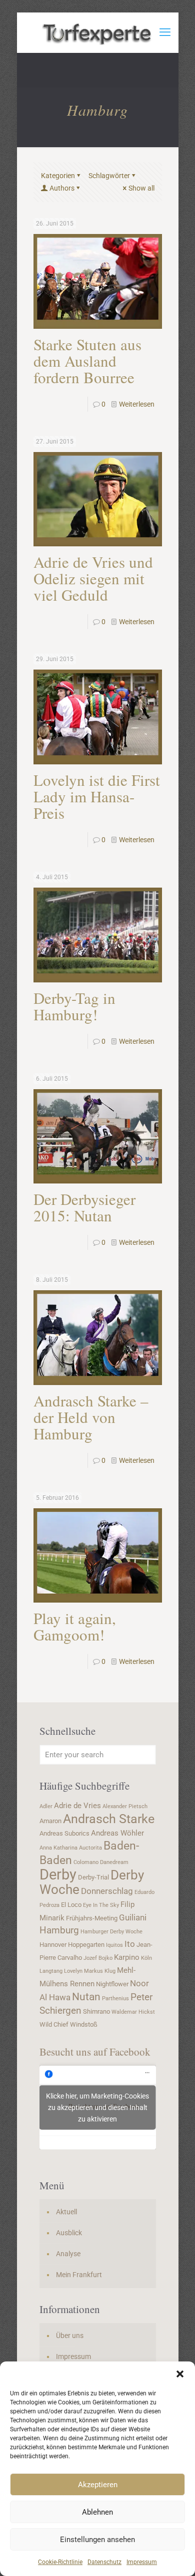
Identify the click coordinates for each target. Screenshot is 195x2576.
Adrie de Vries (77, 1806)
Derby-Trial (93, 1877)
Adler (46, 1806)
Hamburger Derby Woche (111, 1932)
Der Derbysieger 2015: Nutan (84, 1207)
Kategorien (58, 176)
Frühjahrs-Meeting (92, 1918)
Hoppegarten (86, 1945)
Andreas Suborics (64, 1833)
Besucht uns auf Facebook (95, 2052)
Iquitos (114, 1945)
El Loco (71, 1905)
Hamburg (59, 1930)
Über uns (70, 2336)
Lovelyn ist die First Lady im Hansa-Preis (97, 796)
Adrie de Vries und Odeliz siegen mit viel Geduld (93, 578)
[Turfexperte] (98, 32)
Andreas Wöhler (117, 1833)
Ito (130, 1944)
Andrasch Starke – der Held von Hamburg (91, 1417)
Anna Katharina (58, 1848)
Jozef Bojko (98, 1958)
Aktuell (66, 2212)
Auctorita (90, 1848)
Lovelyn (73, 1971)
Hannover (53, 1945)
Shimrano (96, 2011)
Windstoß (84, 2024)
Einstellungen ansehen (97, 2540)
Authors (62, 188)
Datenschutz (104, 2562)
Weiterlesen (137, 404)
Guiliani (133, 1917)
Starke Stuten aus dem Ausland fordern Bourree (87, 361)
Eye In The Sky (101, 1905)
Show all (141, 188)
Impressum (142, 2562)
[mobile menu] (165, 32)
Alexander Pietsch (125, 1806)
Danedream (114, 1862)
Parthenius (115, 1998)
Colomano (86, 1862)
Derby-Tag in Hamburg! (74, 1006)
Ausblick (69, 2233)
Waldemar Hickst (133, 2012)
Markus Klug (100, 1971)
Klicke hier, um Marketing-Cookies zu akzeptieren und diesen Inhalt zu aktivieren (97, 2108)
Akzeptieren (98, 2485)
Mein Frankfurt (79, 2275)
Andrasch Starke (109, 1819)
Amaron (50, 1821)
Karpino (127, 1957)
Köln (146, 1958)
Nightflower (112, 1984)
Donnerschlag (107, 1891)
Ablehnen (97, 2512)
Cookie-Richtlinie (60, 2562)
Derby (58, 1874)
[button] (180, 2374)
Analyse (68, 2254)
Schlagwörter (109, 176)
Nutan (86, 1996)
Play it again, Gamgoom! (75, 1626)
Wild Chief (54, 2024)
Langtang (51, 1971)
